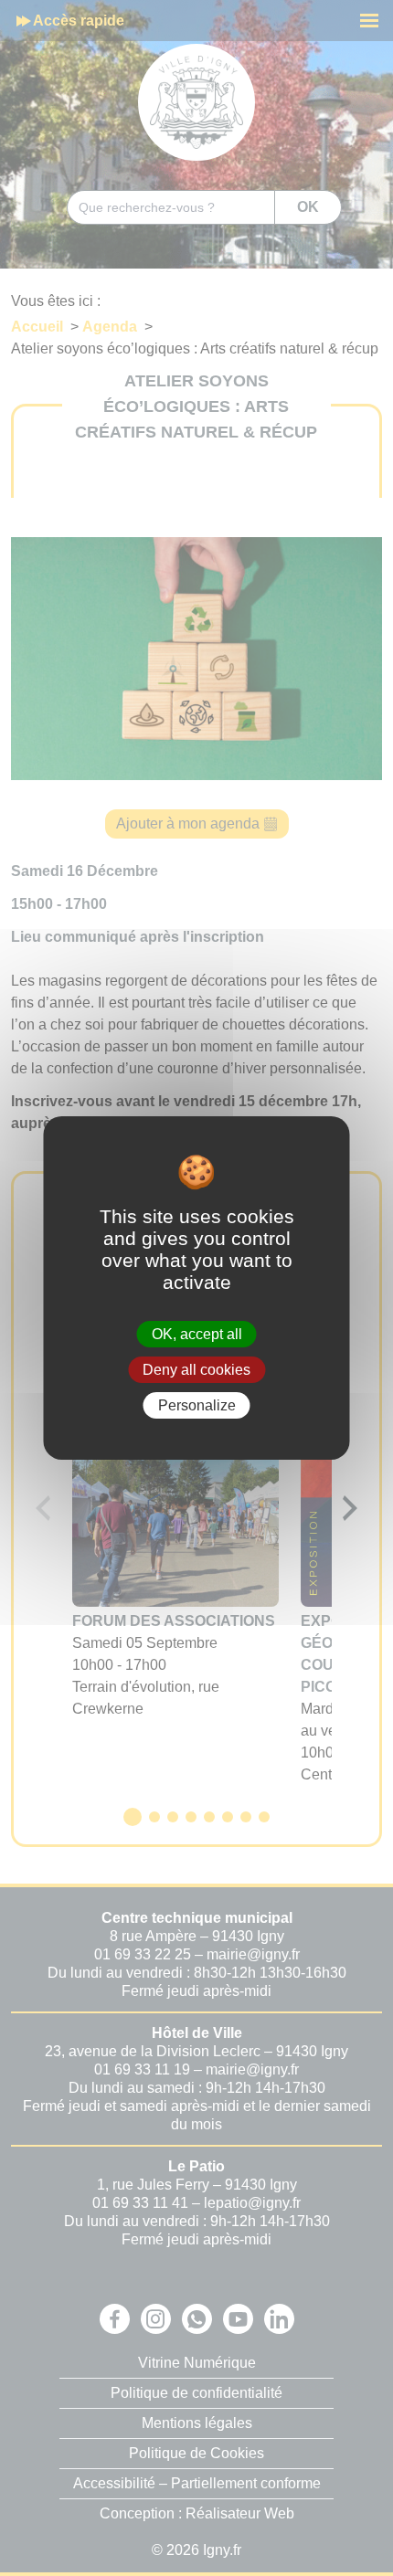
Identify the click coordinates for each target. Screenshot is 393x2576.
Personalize (197, 1405)
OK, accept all (197, 1333)
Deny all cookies (196, 1370)
